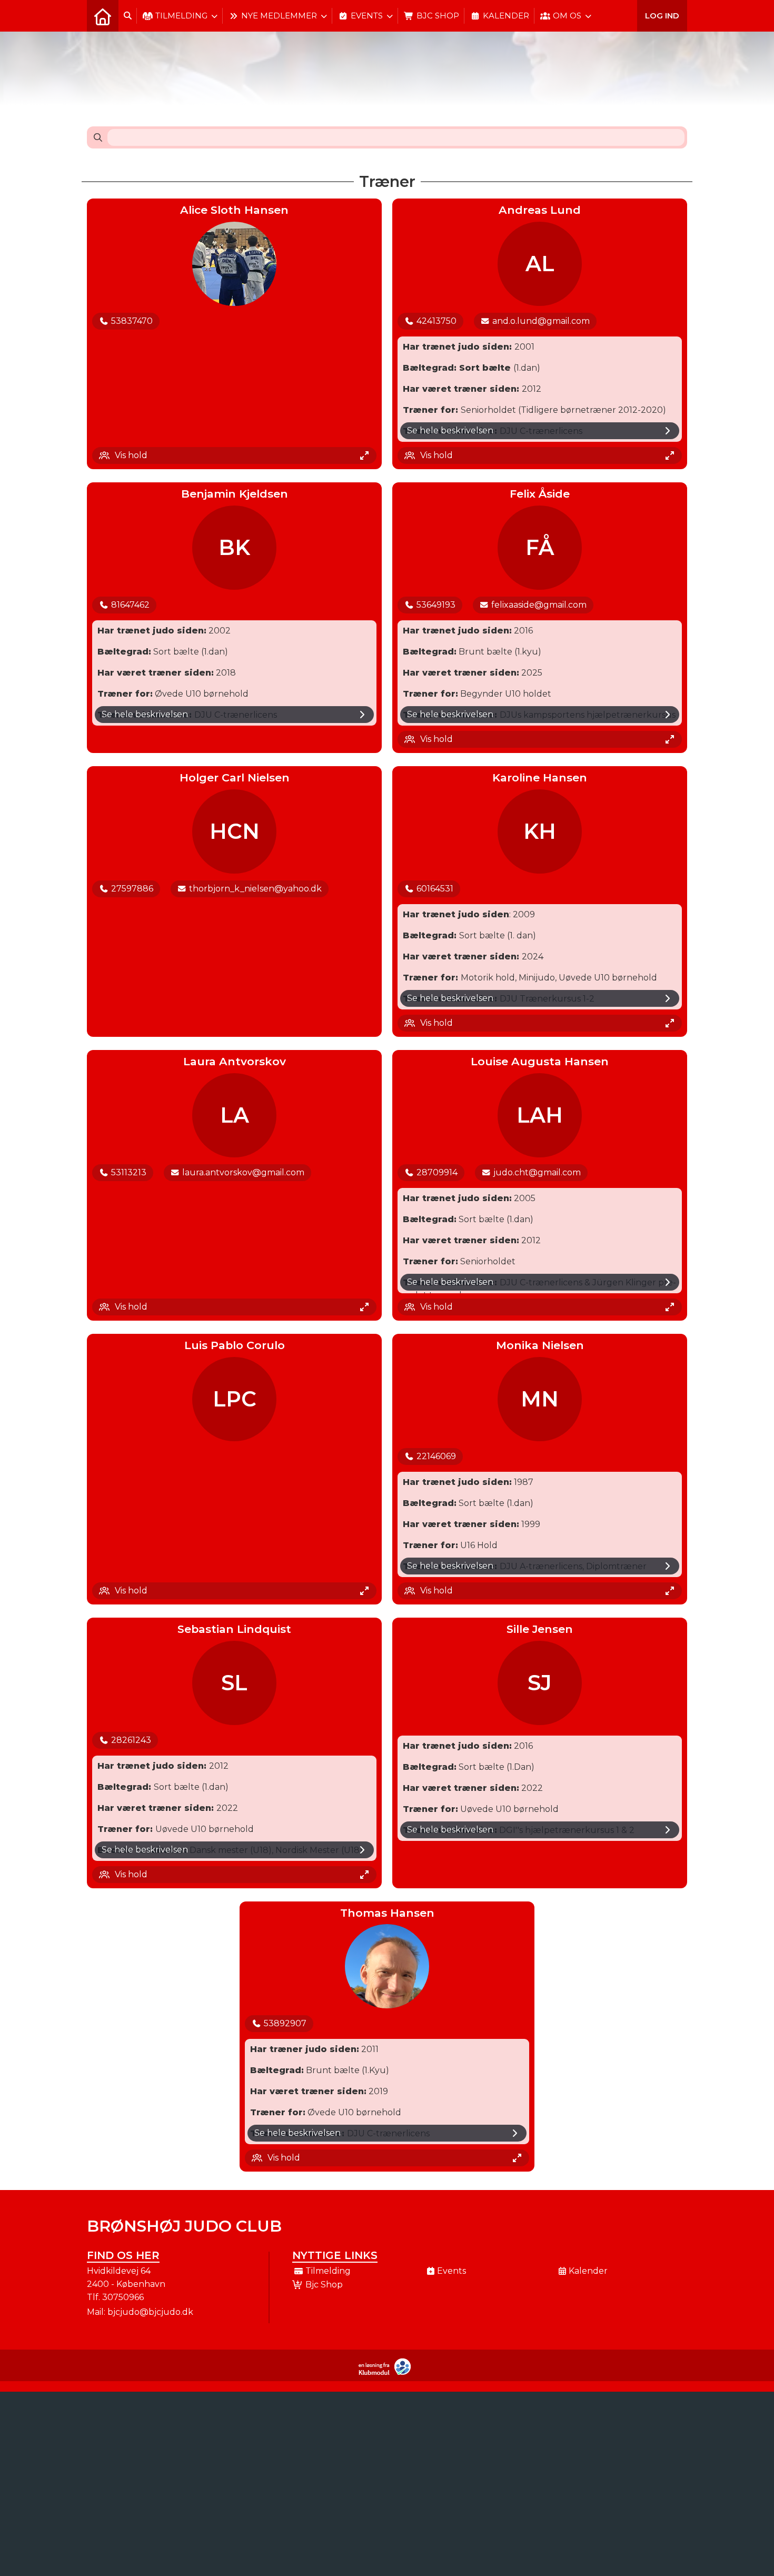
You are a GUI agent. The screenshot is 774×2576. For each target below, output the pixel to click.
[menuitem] (103, 16)
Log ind (662, 16)
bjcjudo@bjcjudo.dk (150, 2312)
